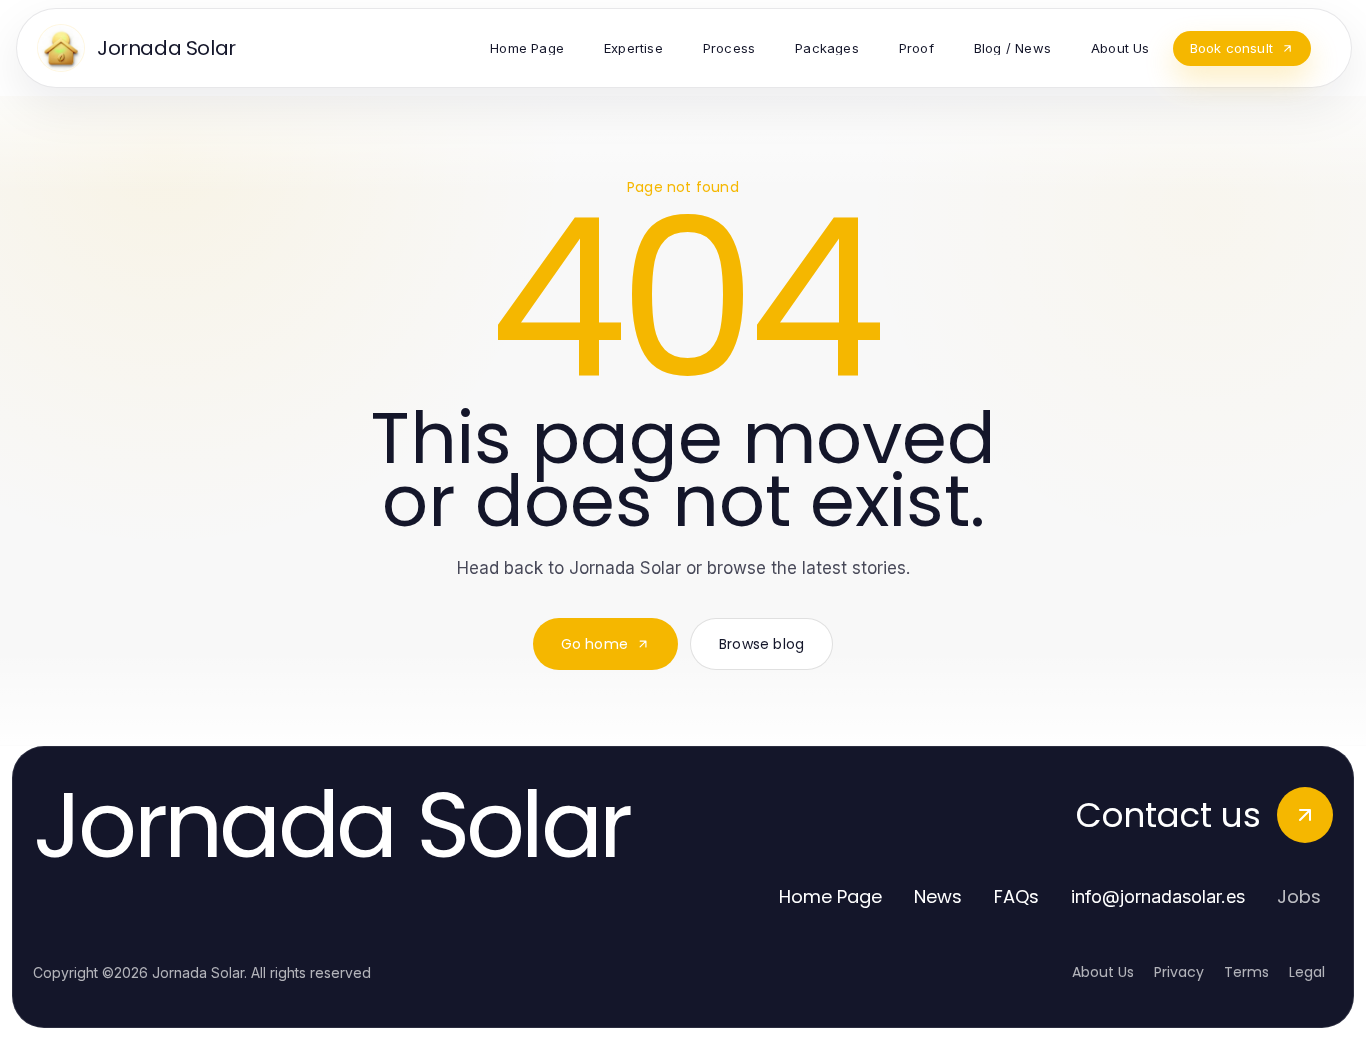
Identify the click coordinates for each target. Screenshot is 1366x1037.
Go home (594, 644)
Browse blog (761, 644)
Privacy (1179, 972)
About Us (1103, 972)
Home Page (830, 896)
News (938, 896)
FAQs (1016, 896)
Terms (1246, 972)
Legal (1307, 972)
